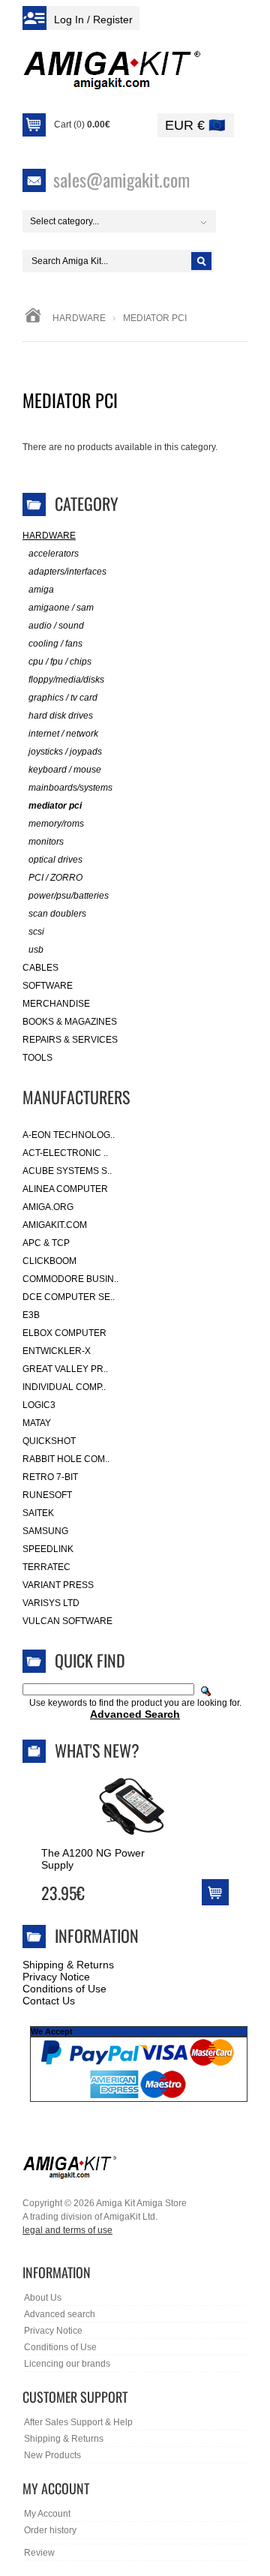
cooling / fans (55, 644)
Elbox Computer (64, 1333)
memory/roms (56, 824)
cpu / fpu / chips (60, 662)
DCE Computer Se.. (69, 1297)
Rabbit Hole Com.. (66, 1459)
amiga (41, 590)
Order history (50, 2530)
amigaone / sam (61, 608)
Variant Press (58, 1585)
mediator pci (55, 806)
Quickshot (49, 1441)
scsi (36, 932)
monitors (46, 842)
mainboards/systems (70, 788)
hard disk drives (61, 716)
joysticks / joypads (65, 752)
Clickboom (49, 1261)
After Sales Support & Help (78, 2422)
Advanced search (60, 2314)
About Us (43, 2298)
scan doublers (57, 914)
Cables (40, 968)
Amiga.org (48, 1207)
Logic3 (39, 1405)
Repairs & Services (70, 1040)
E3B (31, 1315)
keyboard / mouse (65, 770)
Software (48, 986)
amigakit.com (55, 1225)
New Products (52, 2455)
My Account (47, 2514)
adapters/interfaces (67, 572)
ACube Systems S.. (67, 1171)
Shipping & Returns (68, 1965)
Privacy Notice (56, 1977)
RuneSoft (47, 1495)
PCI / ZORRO (55, 878)
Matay (37, 1423)
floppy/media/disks (66, 680)
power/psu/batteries (69, 896)
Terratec (46, 1567)
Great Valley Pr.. (65, 1369)
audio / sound (56, 626)
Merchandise (56, 1004)
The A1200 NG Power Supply (93, 1859)
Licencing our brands (67, 2364)
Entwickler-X (57, 1351)
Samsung (45, 1531)
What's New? (97, 1750)
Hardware (79, 318)
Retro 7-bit (50, 1477)
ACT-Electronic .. (65, 1153)
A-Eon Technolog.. (69, 1135)
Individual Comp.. (64, 1387)
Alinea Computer (65, 1189)
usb (36, 950)
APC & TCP (46, 1243)
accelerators (54, 554)
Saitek (38, 1513)
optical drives (55, 860)
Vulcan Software (67, 1621)
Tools (37, 1058)
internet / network (63, 734)
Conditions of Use (64, 1989)
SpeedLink (48, 1549)
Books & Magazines (70, 1022)
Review (39, 2553)
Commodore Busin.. (70, 1279)
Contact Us (49, 2001)
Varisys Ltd (51, 1603)
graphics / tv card (63, 698)
